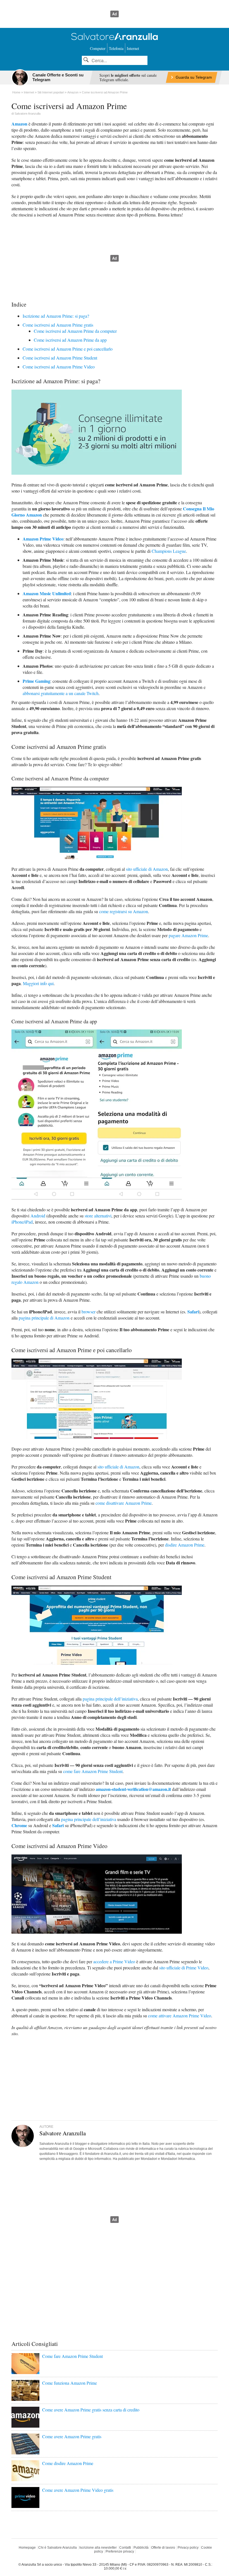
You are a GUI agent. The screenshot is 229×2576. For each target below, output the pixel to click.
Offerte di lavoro (163, 2548)
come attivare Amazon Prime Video (180, 2016)
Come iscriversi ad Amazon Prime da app (70, 340)
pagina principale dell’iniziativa (110, 1699)
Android (38, 1216)
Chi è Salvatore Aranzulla (58, 2548)
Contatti (125, 2548)
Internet (133, 48)
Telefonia (116, 48)
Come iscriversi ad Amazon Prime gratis (58, 325)
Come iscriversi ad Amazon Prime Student (60, 358)
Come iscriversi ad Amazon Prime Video (59, 367)
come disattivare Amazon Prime (124, 1503)
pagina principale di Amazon (44, 1318)
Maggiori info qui (38, 983)
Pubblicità (141, 2548)
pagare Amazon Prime (188, 935)
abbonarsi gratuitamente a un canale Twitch (61, 693)
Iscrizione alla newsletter (98, 2548)
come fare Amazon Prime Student (93, 1771)
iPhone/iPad (22, 1222)
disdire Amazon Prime (185, 1545)
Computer (98, 48)
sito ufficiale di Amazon (147, 869)
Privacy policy (188, 2548)
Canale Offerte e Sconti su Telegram (58, 77)
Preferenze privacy (120, 2551)
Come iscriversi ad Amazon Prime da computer (75, 331)
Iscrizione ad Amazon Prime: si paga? (56, 316)
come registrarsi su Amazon (124, 911)
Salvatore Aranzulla (28, 114)
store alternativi (98, 1216)
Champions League (169, 551)
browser (89, 1312)
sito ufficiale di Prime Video (184, 1968)
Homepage (27, 2548)
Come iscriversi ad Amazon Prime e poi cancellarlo (68, 349)
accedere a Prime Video (114, 1961)
